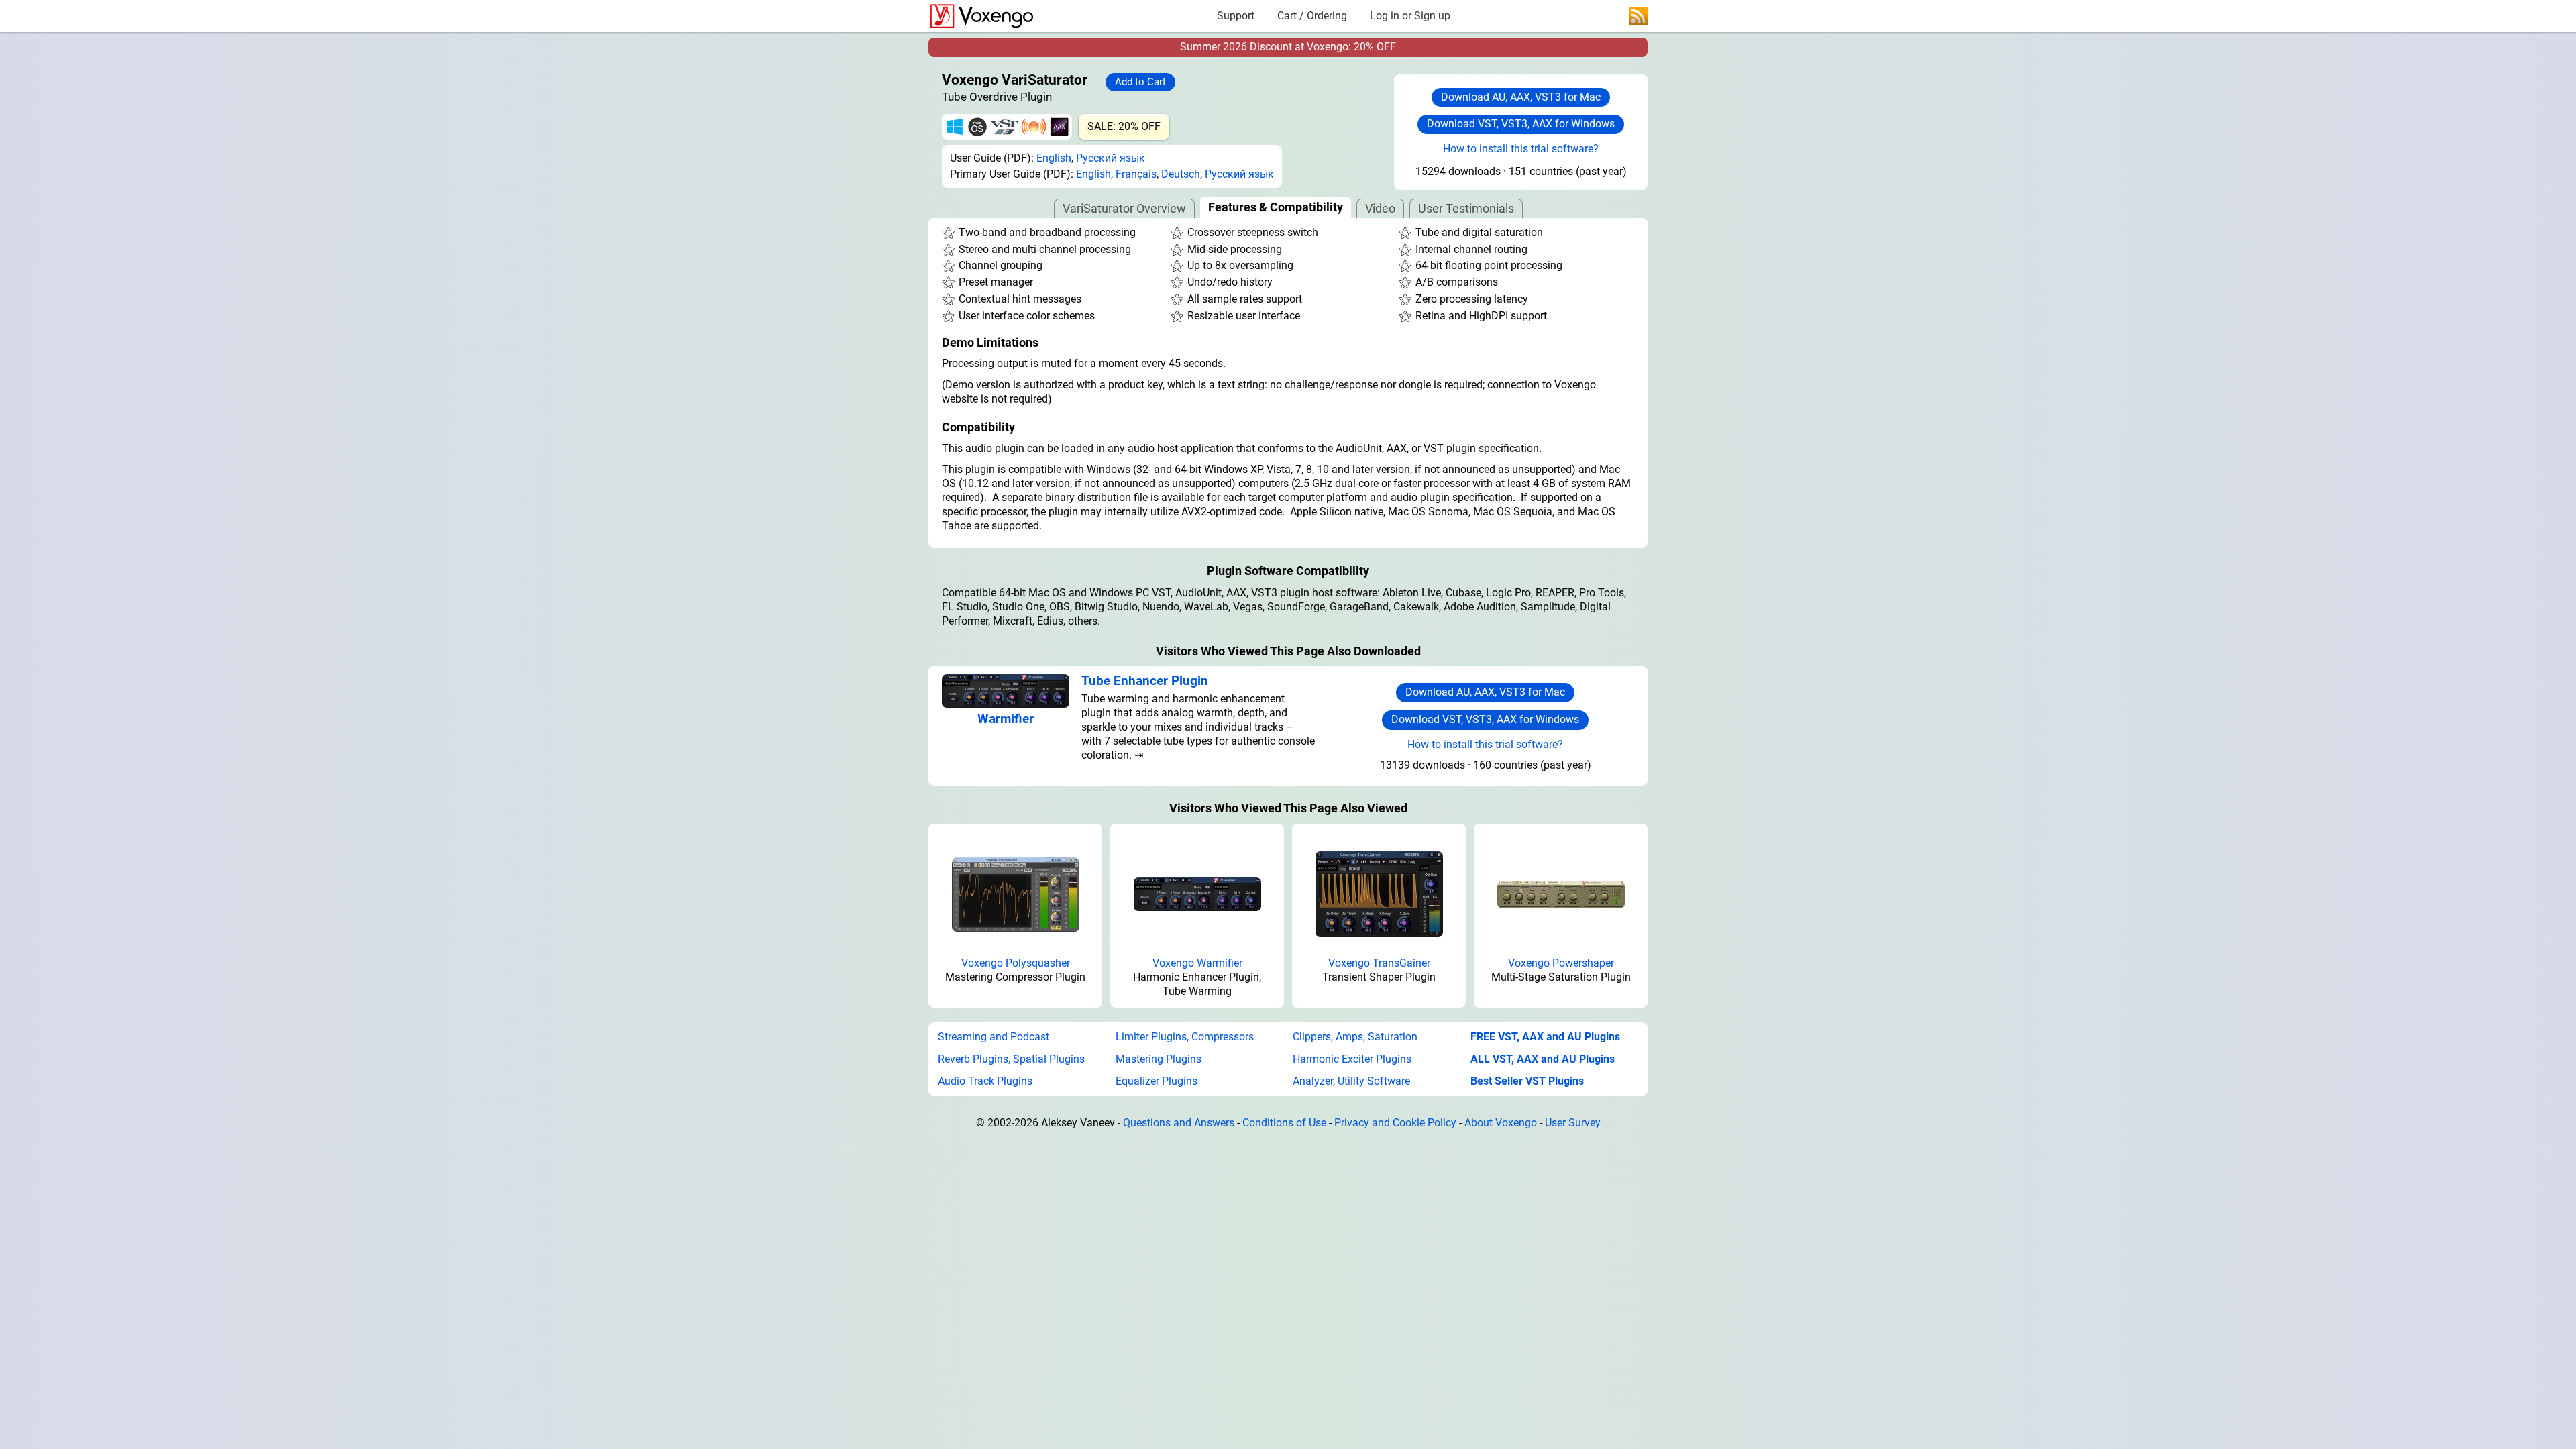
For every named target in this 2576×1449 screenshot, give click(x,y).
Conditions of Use (1284, 1123)
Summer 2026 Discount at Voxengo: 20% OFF (1288, 47)
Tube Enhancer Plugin (1145, 681)
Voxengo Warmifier (1197, 963)
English (1054, 158)
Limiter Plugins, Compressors (1185, 1037)
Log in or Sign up (1410, 16)
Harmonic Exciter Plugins (1352, 1059)
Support (1236, 16)
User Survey (1573, 1123)
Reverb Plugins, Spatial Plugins (1011, 1059)
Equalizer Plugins (1157, 1081)
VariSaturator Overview (1124, 208)
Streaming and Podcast (994, 1037)
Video (1380, 208)
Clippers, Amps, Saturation (1355, 1037)
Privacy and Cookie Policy (1395, 1123)
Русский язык (1111, 158)
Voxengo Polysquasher (1016, 963)
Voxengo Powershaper (1561, 963)
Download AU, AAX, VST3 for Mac (1521, 97)
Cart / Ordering (1312, 16)
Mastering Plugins (1159, 1059)
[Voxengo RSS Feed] (1638, 15)
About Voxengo (1501, 1123)
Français (1136, 174)
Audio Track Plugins (985, 1081)
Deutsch (1181, 174)
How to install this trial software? (1521, 149)
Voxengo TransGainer (1379, 963)
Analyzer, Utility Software (1351, 1081)
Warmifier (1006, 719)
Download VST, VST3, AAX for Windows (1521, 124)
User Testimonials (1466, 208)
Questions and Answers (1179, 1123)
